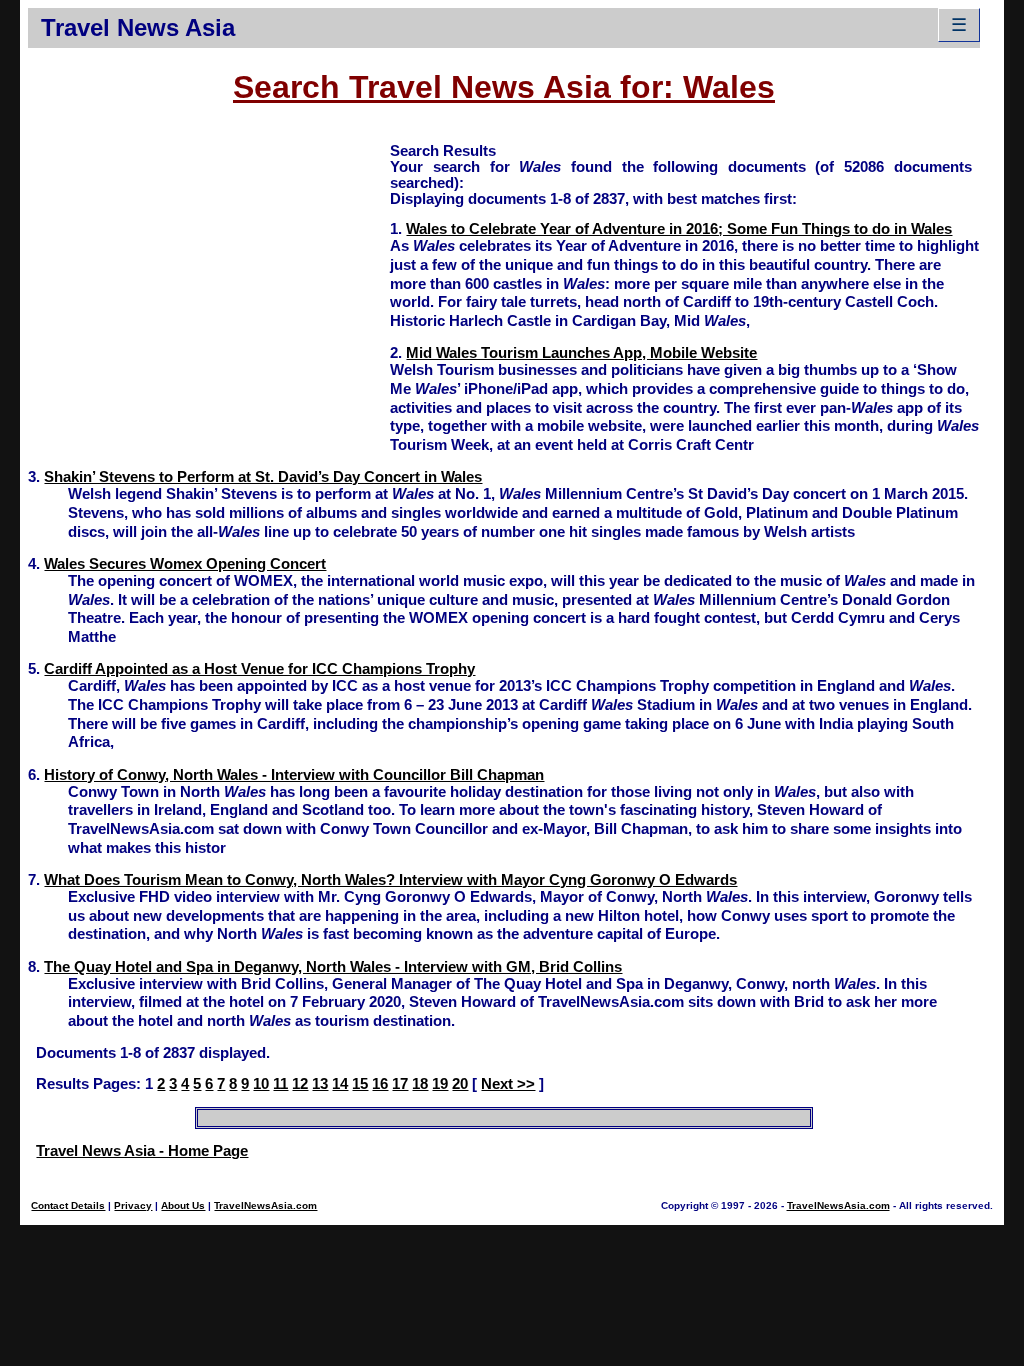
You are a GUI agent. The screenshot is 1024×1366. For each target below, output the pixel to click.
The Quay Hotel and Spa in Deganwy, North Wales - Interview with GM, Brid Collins (333, 967)
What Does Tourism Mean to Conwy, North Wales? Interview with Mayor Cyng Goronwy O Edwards (390, 880)
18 (420, 1084)
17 (400, 1084)
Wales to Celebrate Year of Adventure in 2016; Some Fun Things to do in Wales (679, 229)
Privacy (133, 1205)
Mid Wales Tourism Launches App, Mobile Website (581, 353)
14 (340, 1084)
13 (320, 1084)
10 (261, 1084)
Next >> (508, 1084)
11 (280, 1084)
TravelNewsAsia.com (265, 1205)
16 (380, 1084)
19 (440, 1084)
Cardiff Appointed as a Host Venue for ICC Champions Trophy (259, 669)
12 (300, 1084)
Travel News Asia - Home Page (142, 1151)
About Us (183, 1205)
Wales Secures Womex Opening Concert (185, 564)
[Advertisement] (209, 281)
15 (360, 1084)
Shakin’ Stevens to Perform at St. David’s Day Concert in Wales (263, 477)
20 (460, 1084)
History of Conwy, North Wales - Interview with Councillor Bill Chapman (294, 775)
